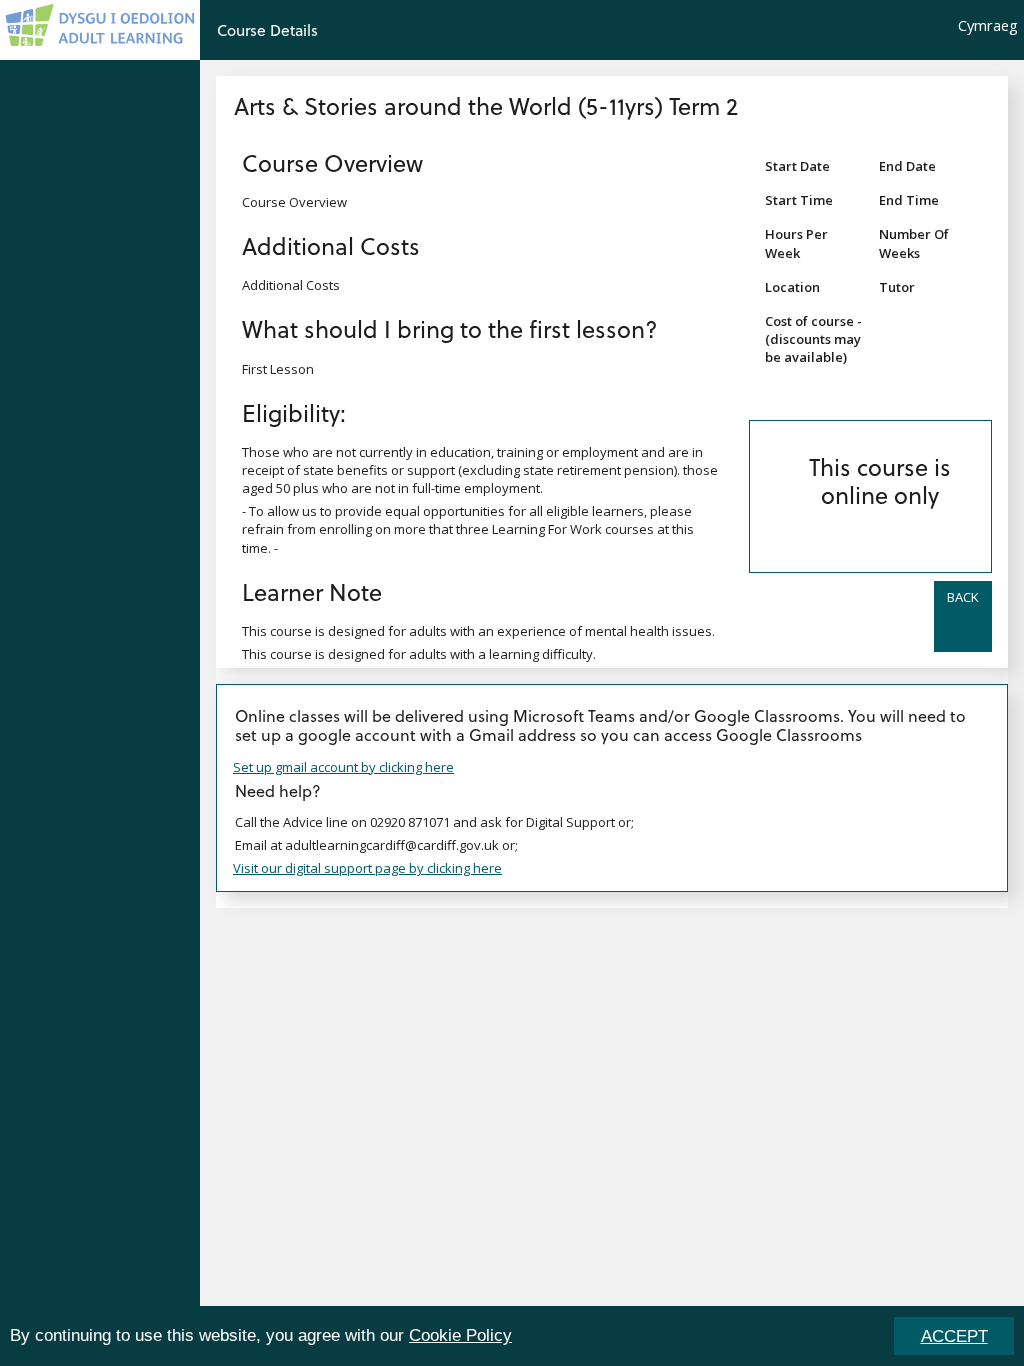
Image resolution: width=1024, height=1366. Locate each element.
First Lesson (278, 369)
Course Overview (332, 162)
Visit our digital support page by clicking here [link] (367, 868)
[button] (963, 616)
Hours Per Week (796, 243)
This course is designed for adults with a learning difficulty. (419, 654)
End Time (909, 200)
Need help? (278, 790)
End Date (907, 166)
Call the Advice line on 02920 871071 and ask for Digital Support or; (434, 822)
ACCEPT (954, 1336)
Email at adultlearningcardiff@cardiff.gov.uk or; (376, 845)
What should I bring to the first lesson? (450, 328)
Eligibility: (294, 412)
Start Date (797, 166)
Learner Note (312, 591)
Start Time (799, 200)
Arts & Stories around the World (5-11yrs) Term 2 (486, 105)
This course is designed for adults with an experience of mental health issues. (478, 631)
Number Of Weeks (914, 243)
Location (792, 287)
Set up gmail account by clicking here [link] (343, 767)
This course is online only (880, 480)
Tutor (897, 287)
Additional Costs (331, 245)
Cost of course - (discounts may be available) (813, 339)
